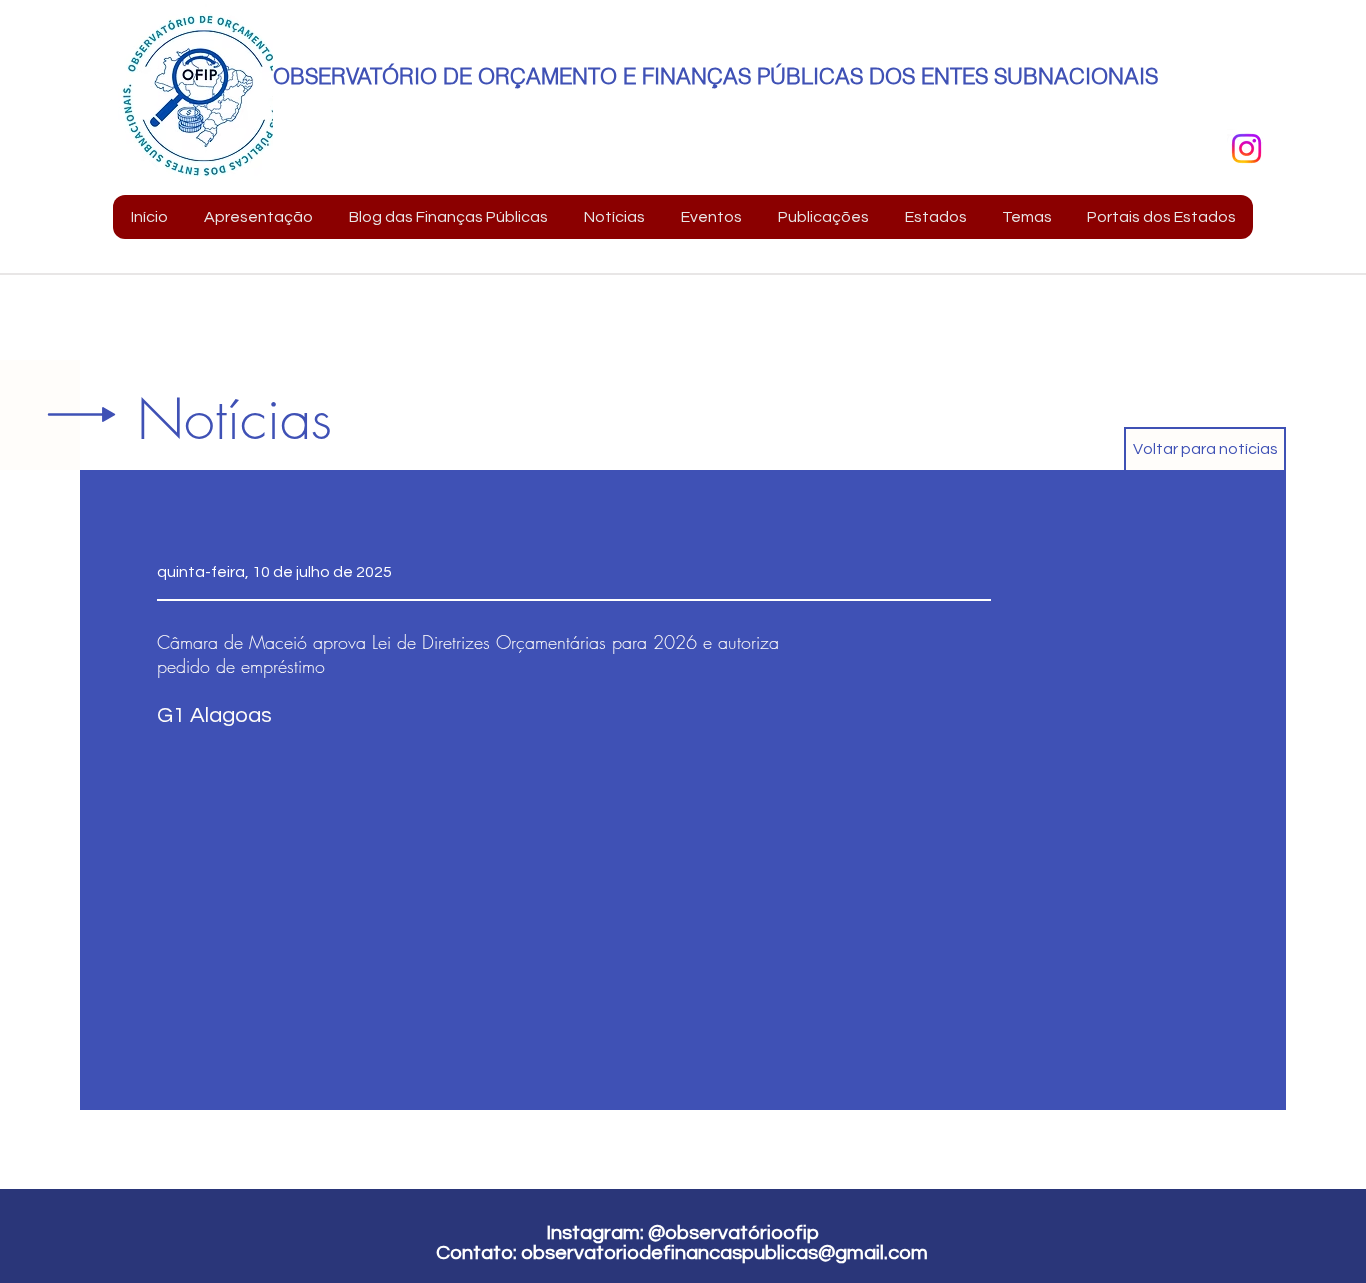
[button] (257, 217)
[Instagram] (1246, 148)
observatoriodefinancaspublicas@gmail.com (724, 1253)
